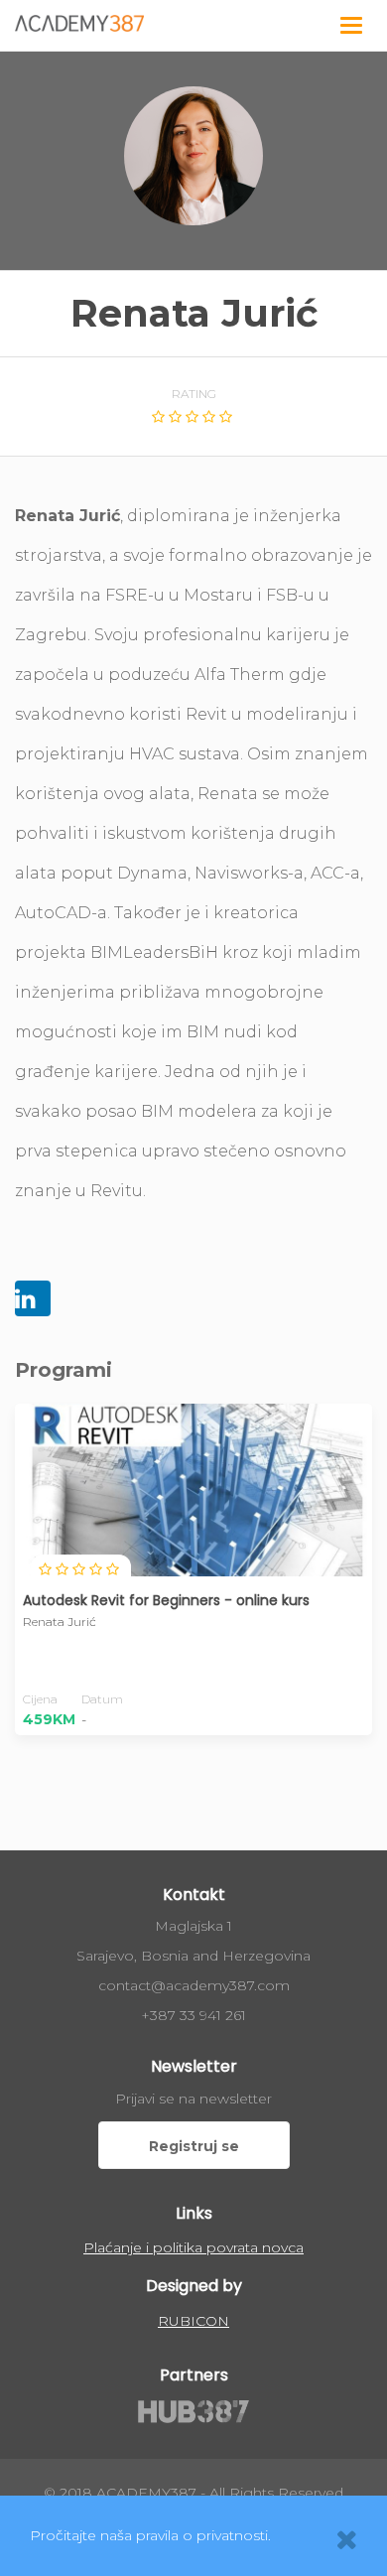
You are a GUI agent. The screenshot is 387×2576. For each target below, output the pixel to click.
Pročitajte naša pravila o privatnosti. (150, 2535)
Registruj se (194, 2146)
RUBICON (193, 2321)
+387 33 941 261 (193, 2015)
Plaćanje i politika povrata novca (193, 2247)
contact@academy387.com (194, 1985)
